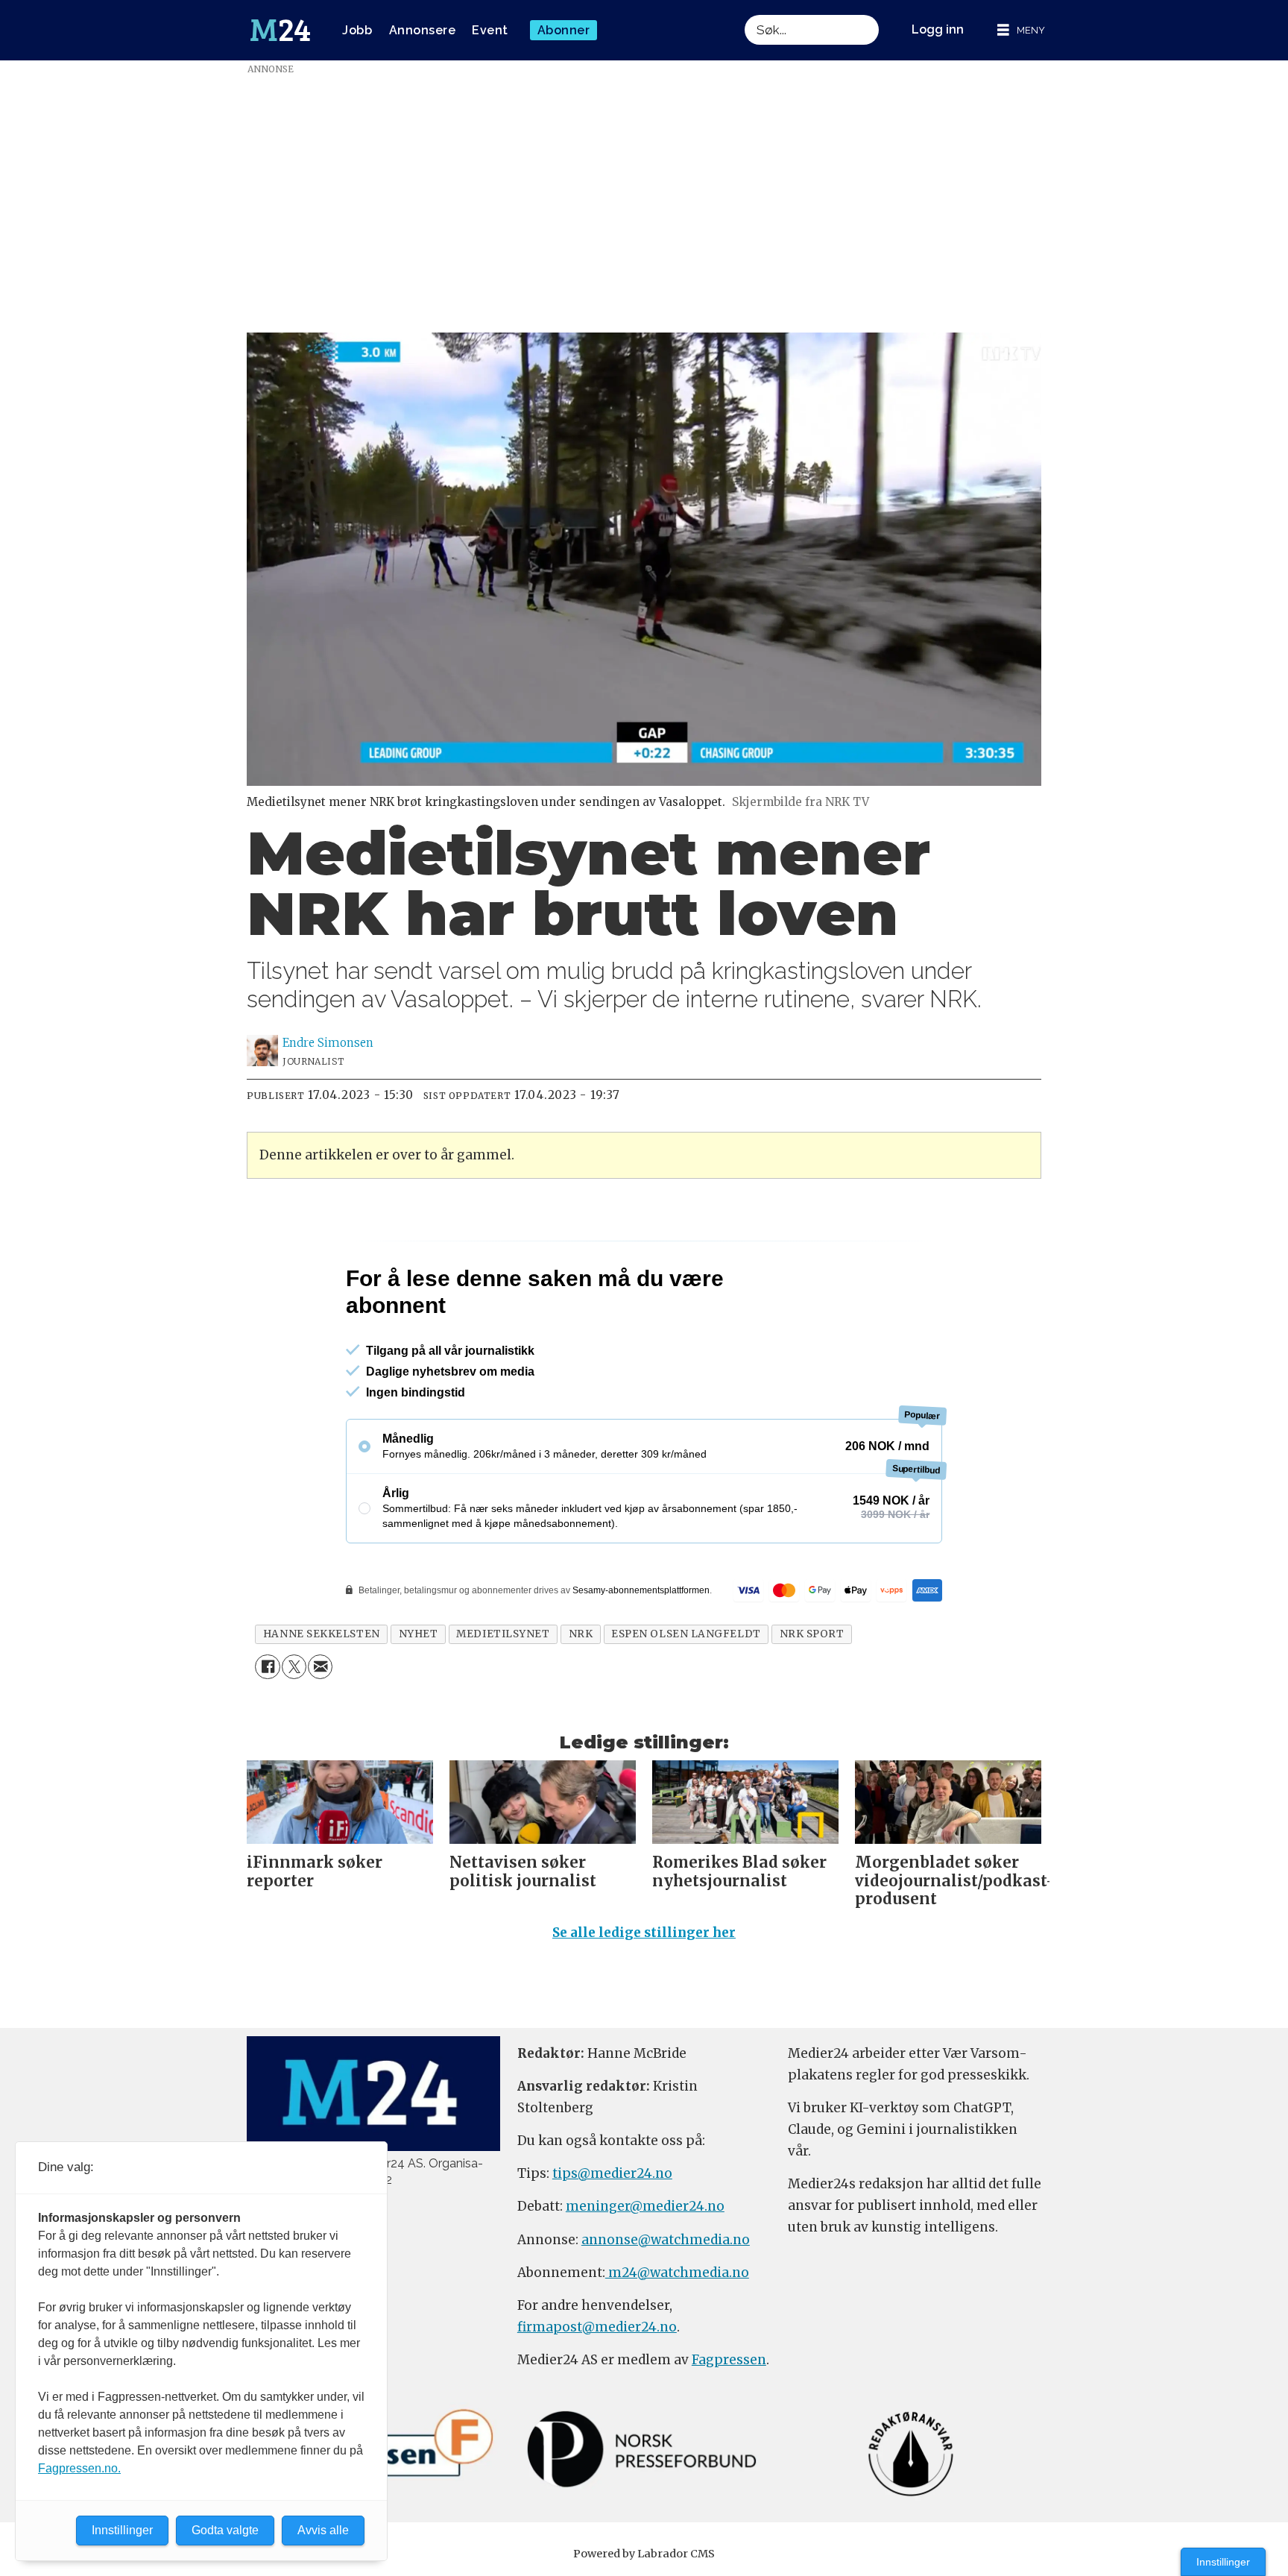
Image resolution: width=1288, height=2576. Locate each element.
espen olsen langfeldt (686, 1698)
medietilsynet (503, 1698)
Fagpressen (729, 2424)
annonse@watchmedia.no (666, 2304)
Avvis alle (323, 2530)
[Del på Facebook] (267, 1731)
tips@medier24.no (612, 2238)
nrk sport (812, 1698)
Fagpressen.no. (79, 2468)
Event (490, 30)
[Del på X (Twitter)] (294, 1731)
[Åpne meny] (1021, 30)
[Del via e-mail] (320, 1731)
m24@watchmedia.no (677, 2337)
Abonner (564, 30)
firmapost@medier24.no (597, 2391)
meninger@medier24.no (645, 2270)
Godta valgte (225, 2530)
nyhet (419, 1698)
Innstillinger (1223, 2562)
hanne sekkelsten (322, 1698)
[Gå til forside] (280, 31)
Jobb (357, 30)
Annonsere (423, 30)
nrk (581, 1698)
